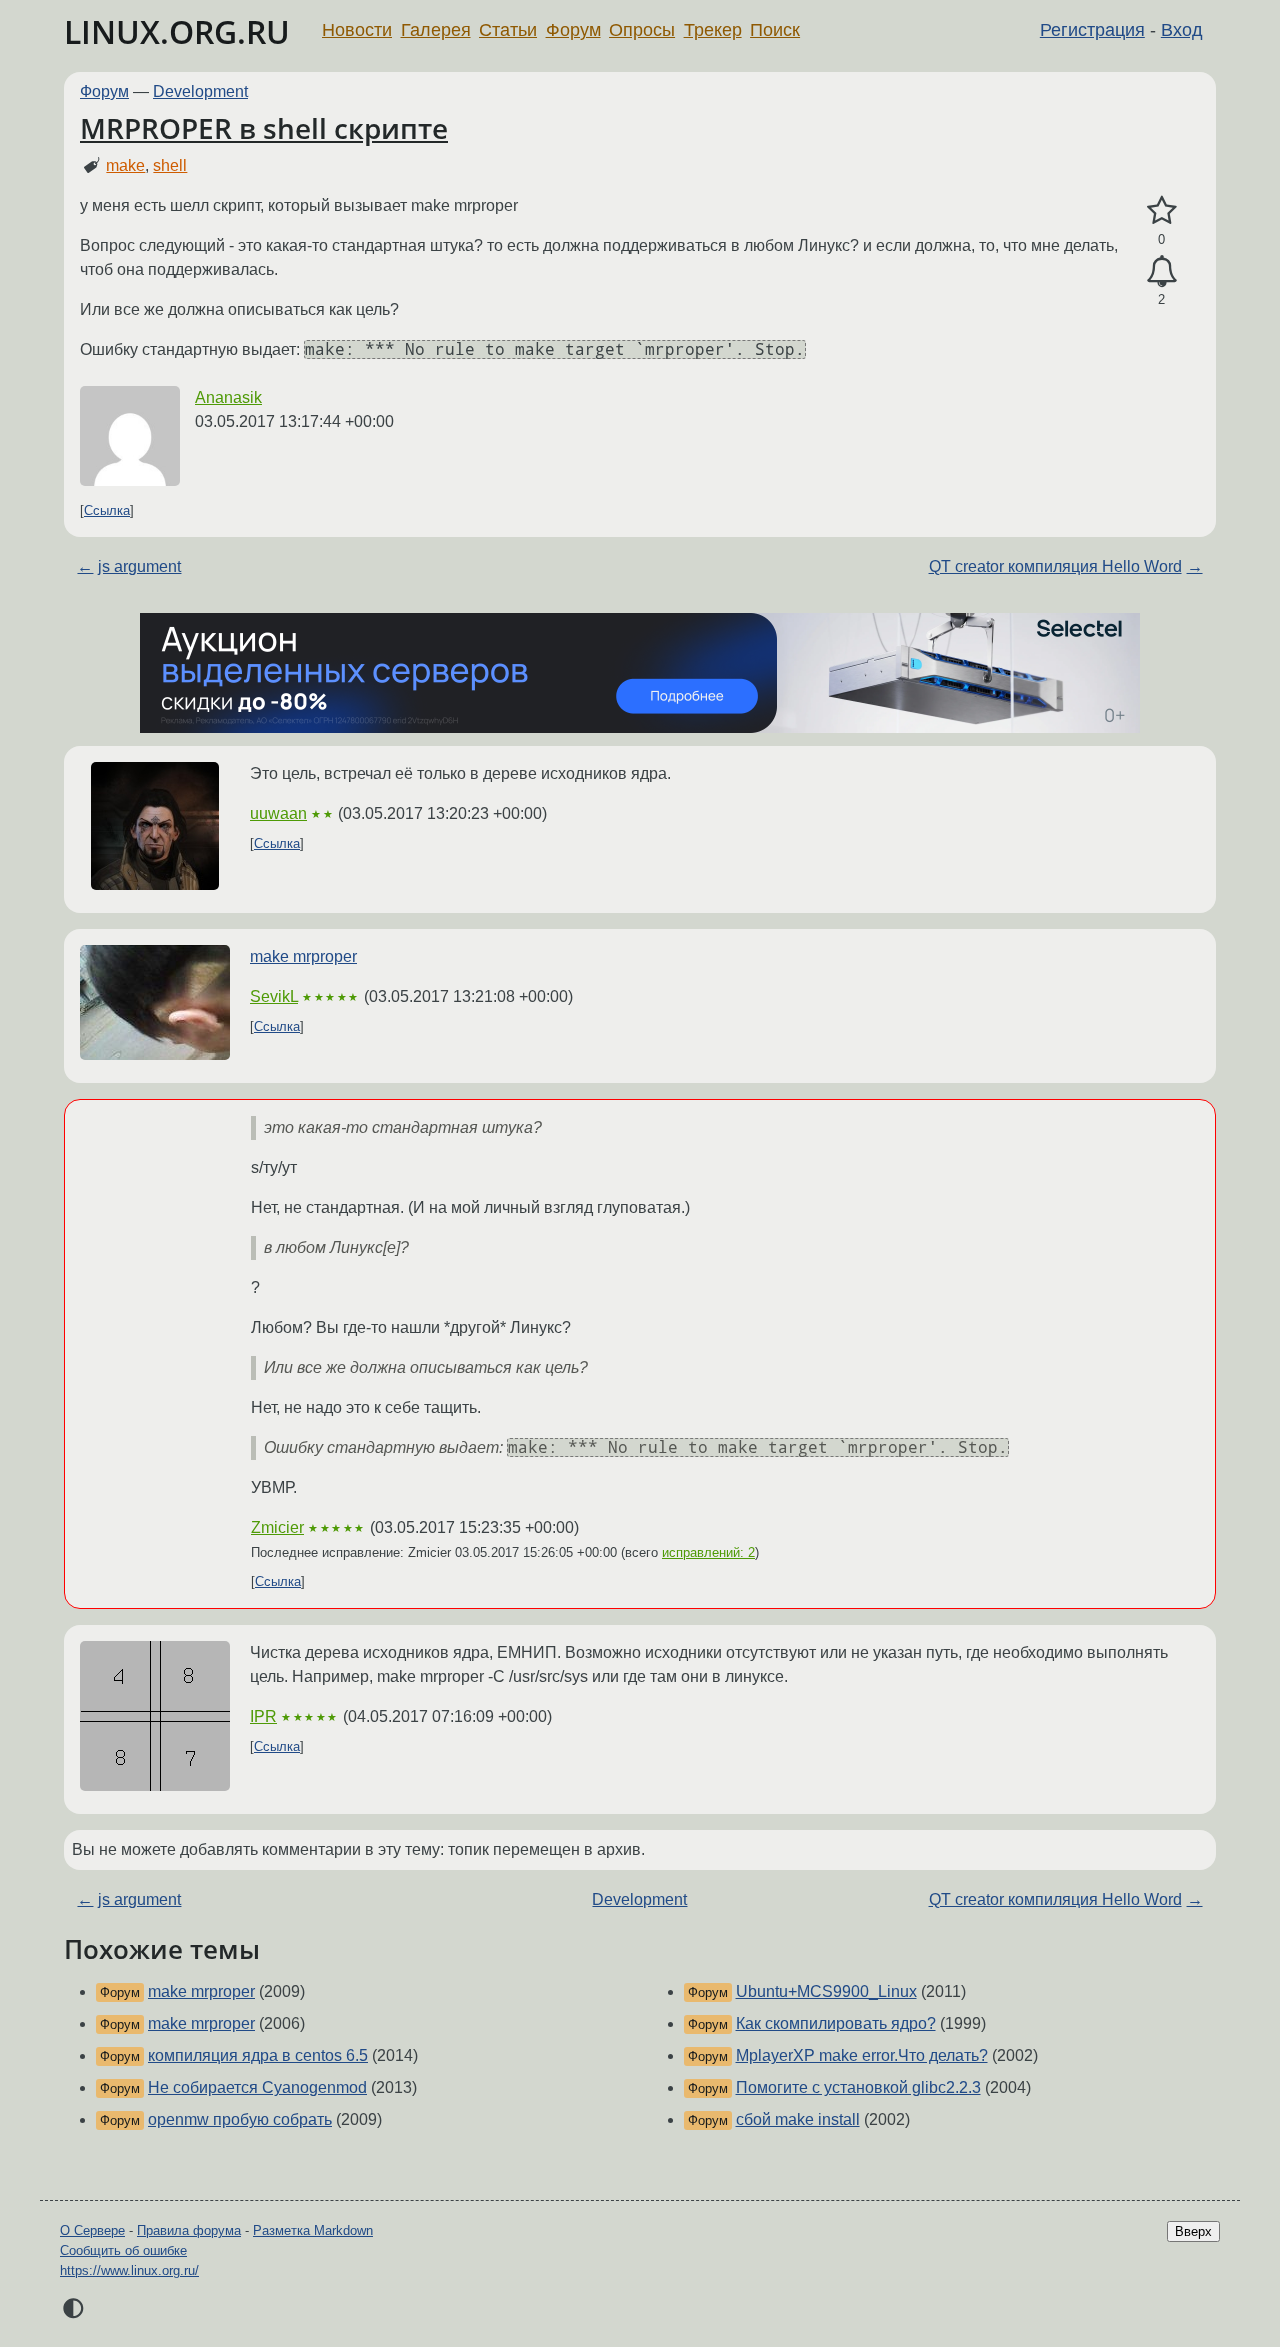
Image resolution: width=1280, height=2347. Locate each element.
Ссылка (107, 510)
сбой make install (798, 2119)
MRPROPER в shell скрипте (264, 128)
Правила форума (189, 2230)
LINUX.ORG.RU (177, 31)
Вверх (1193, 2231)
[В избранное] (1161, 211)
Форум (573, 30)
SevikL (274, 996)
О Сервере (92, 2230)
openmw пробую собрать (240, 2119)
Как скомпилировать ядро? (836, 2023)
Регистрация (1092, 30)
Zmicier (277, 1527)
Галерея (436, 30)
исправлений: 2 (708, 1552)
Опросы (642, 30)
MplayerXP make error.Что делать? (862, 2055)
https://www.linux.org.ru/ (129, 2270)
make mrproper (303, 956)
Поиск (775, 30)
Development (200, 91)
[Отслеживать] (1161, 272)
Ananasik (228, 397)
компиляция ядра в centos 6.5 (258, 2055)
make (125, 165)
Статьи (508, 30)
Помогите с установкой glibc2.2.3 (858, 2087)
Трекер (713, 30)
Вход (1182, 30)
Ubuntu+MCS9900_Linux (826, 1991)
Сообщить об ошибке (123, 2250)
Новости (357, 30)
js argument (139, 566)
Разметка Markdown (313, 2230)
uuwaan (278, 813)
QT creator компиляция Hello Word (1055, 566)
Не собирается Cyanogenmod (257, 2087)
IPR (263, 1716)
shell (170, 165)
